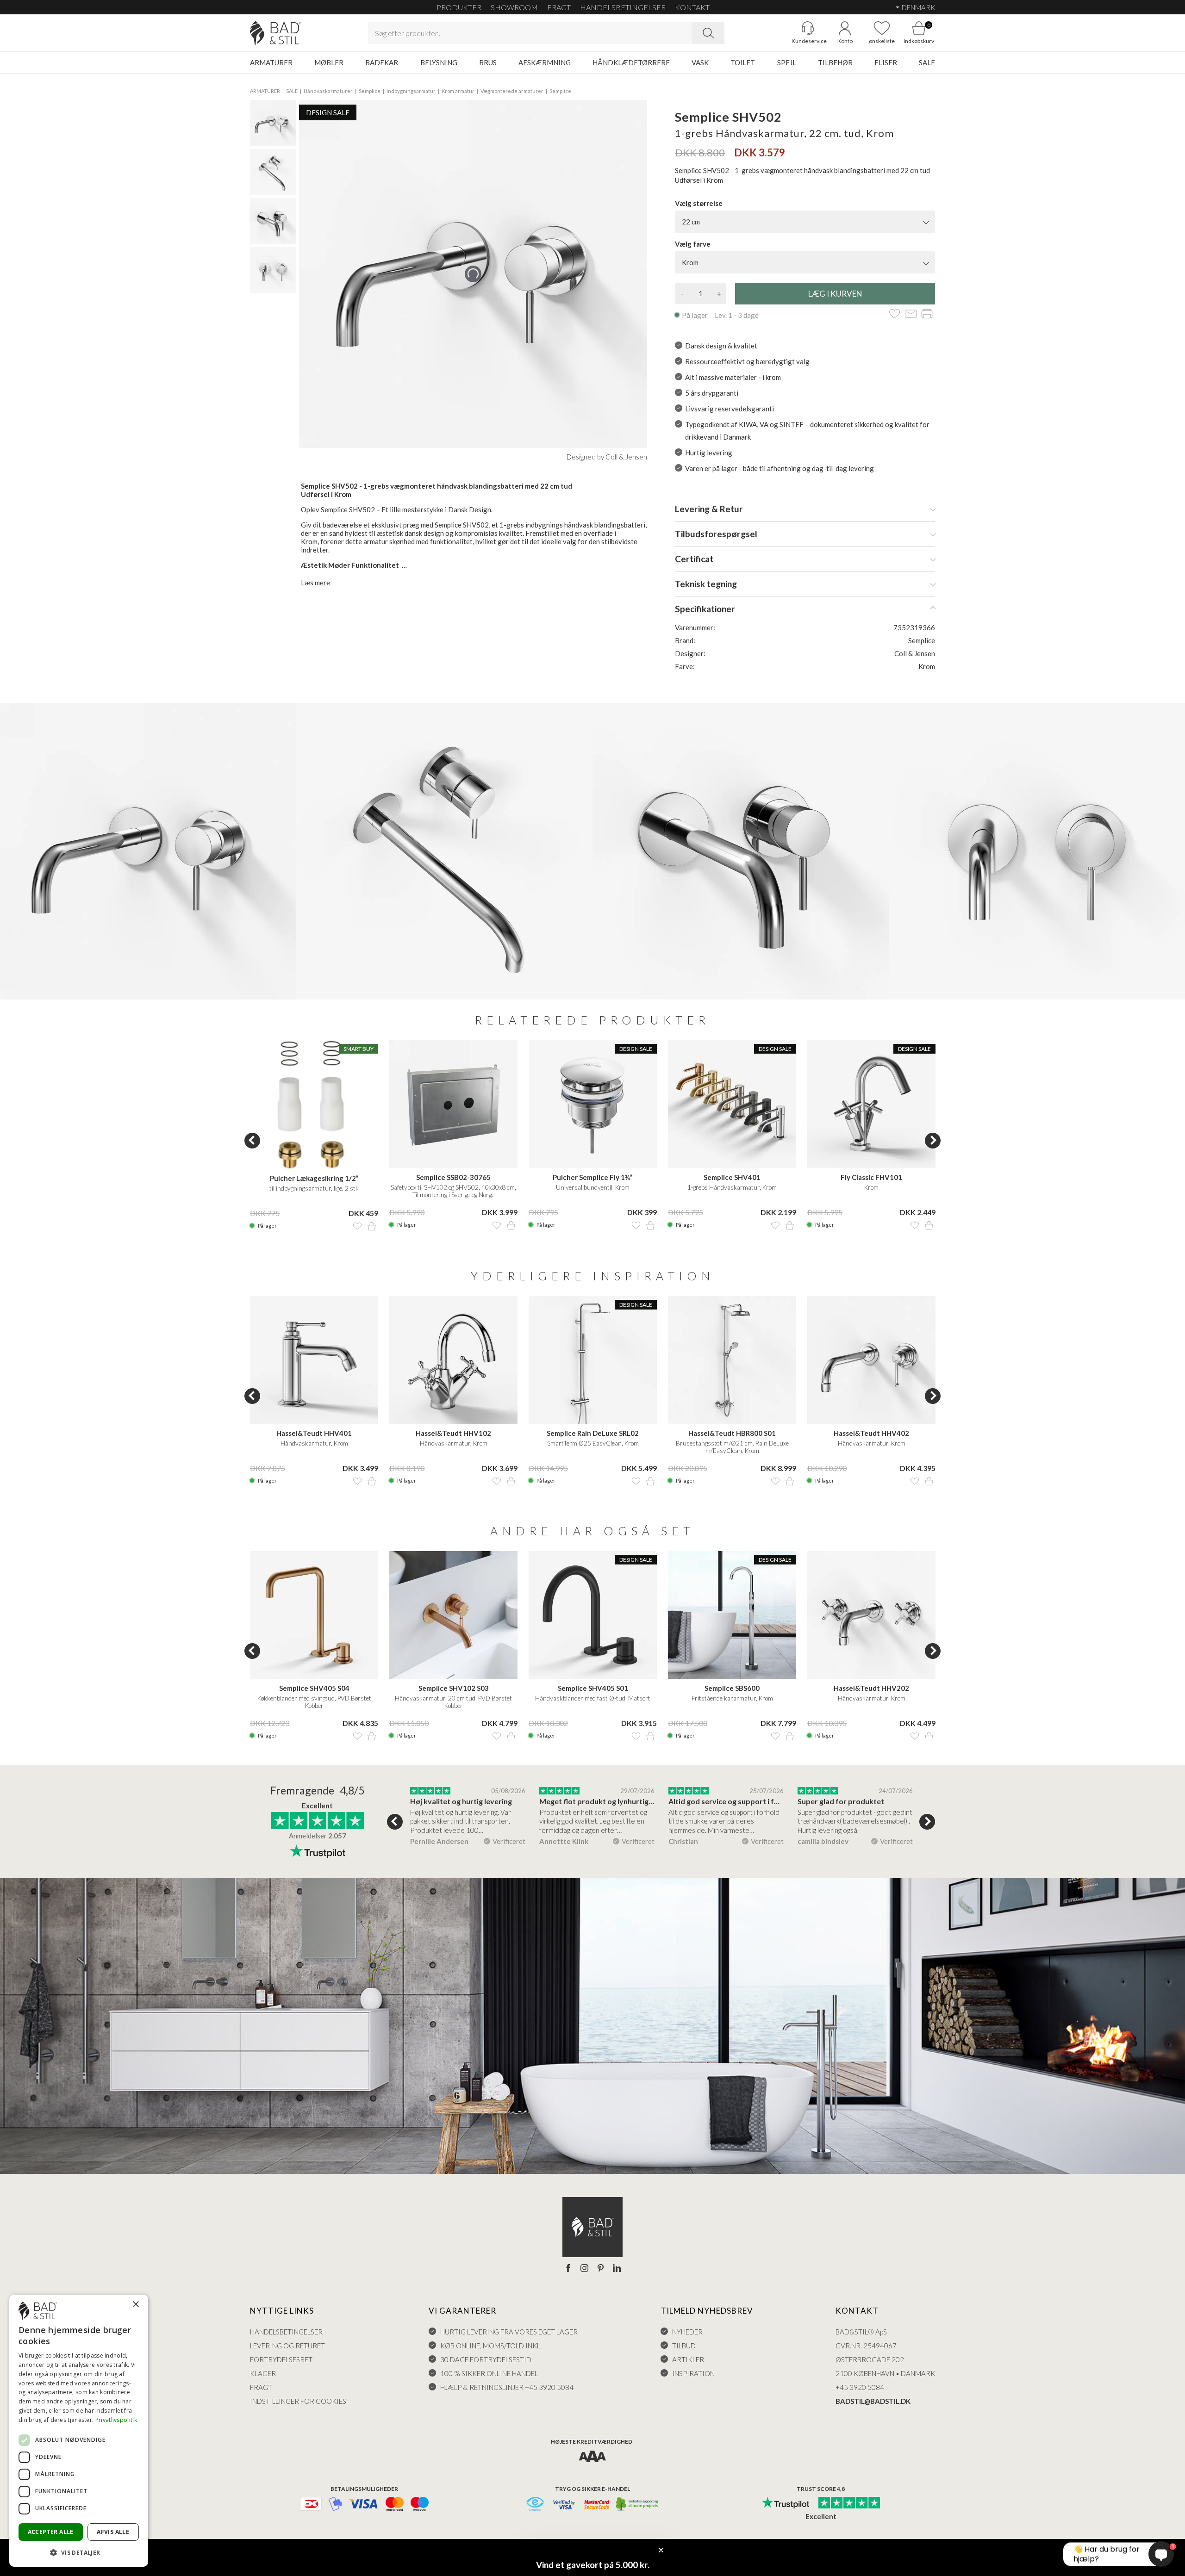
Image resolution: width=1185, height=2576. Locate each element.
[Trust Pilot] (786, 2503)
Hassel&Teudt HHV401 (314, 1433)
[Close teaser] (661, 2550)
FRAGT (559, 7)
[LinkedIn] (617, 2269)
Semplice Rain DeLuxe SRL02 (593, 1433)
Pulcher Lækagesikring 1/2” (314, 1178)
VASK (700, 62)
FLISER (886, 62)
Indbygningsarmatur (411, 91)
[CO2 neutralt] (638, 2505)
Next (933, 1141)
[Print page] (927, 314)
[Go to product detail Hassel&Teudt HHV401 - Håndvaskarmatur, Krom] (314, 1360)
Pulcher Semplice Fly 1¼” (593, 1177)
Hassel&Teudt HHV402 (871, 1433)
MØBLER (329, 62)
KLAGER (263, 2373)
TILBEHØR (835, 62)
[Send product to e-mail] (911, 314)
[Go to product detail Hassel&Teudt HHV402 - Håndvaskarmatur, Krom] (871, 1360)
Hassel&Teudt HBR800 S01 (732, 1433)
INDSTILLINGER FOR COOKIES (298, 2401)
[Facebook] (568, 2269)
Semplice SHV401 (732, 1177)
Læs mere (315, 583)
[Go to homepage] (275, 33)
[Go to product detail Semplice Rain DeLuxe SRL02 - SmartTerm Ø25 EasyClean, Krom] (593, 1360)
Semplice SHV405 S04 (314, 1688)
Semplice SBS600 (732, 1688)
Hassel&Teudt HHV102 (453, 1433)
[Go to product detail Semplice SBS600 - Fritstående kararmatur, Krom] (732, 1615)
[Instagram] (584, 2269)
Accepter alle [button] (51, 2532)
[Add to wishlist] (895, 314)
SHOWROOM (514, 7)
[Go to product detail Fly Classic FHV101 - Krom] (871, 1104)
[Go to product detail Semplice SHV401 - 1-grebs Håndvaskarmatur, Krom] (732, 1104)
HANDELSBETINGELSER (623, 7)
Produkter (459, 7)
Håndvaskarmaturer (328, 91)
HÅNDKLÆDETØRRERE (631, 62)
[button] (79, 2552)
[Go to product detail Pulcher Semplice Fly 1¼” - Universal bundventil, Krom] (593, 1104)
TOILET (743, 62)
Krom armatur (458, 91)
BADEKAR (382, 62)
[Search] (708, 33)
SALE (927, 62)
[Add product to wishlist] (357, 1226)
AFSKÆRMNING (545, 62)
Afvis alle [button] (113, 2532)
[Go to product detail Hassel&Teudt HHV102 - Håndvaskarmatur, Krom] (453, 1360)
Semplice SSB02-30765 (453, 1177)
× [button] (135, 2305)
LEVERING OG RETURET (287, 2346)
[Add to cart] (372, 1226)
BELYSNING (439, 62)
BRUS (488, 62)
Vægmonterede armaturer (512, 91)
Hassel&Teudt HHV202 (871, 1688)
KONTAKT (692, 7)
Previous (252, 1141)
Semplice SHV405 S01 (593, 1688)
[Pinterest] (601, 2269)
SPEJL (787, 62)
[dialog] (79, 2431)
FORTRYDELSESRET (281, 2359)
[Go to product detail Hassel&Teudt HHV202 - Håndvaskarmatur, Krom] (871, 1615)
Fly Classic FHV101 (871, 1177)
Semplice (370, 91)
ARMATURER (271, 62)
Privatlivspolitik (116, 2420)
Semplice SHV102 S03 (454, 1688)
